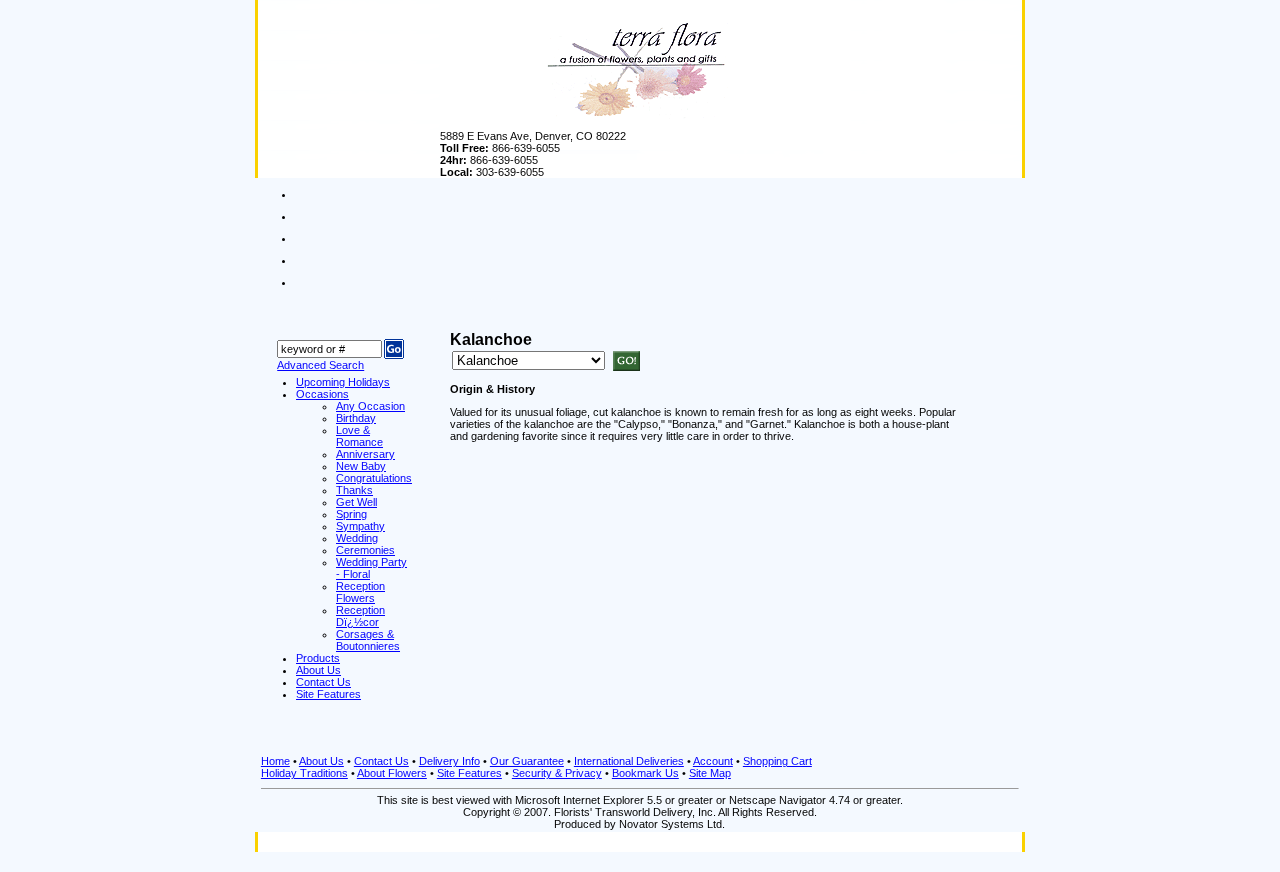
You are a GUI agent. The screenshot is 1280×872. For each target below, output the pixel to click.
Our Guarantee (527, 761)
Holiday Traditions (304, 773)
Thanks (354, 490)
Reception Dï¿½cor (360, 616)
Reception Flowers (360, 592)
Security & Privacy (557, 773)
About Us (321, 761)
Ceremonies (365, 550)
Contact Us (381, 761)
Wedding (357, 538)
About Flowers (392, 773)
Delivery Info (449, 761)
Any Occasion (370, 406)
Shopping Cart (777, 761)
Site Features (469, 773)
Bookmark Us (645, 773)
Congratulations (374, 478)
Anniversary (365, 454)
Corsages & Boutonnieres (368, 640)
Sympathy (360, 526)
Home (275, 761)
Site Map (710, 773)
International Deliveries (629, 761)
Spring (351, 514)
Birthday (356, 418)
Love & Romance (359, 436)
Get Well (356, 502)
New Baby (361, 466)
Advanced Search (320, 365)
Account (713, 761)
